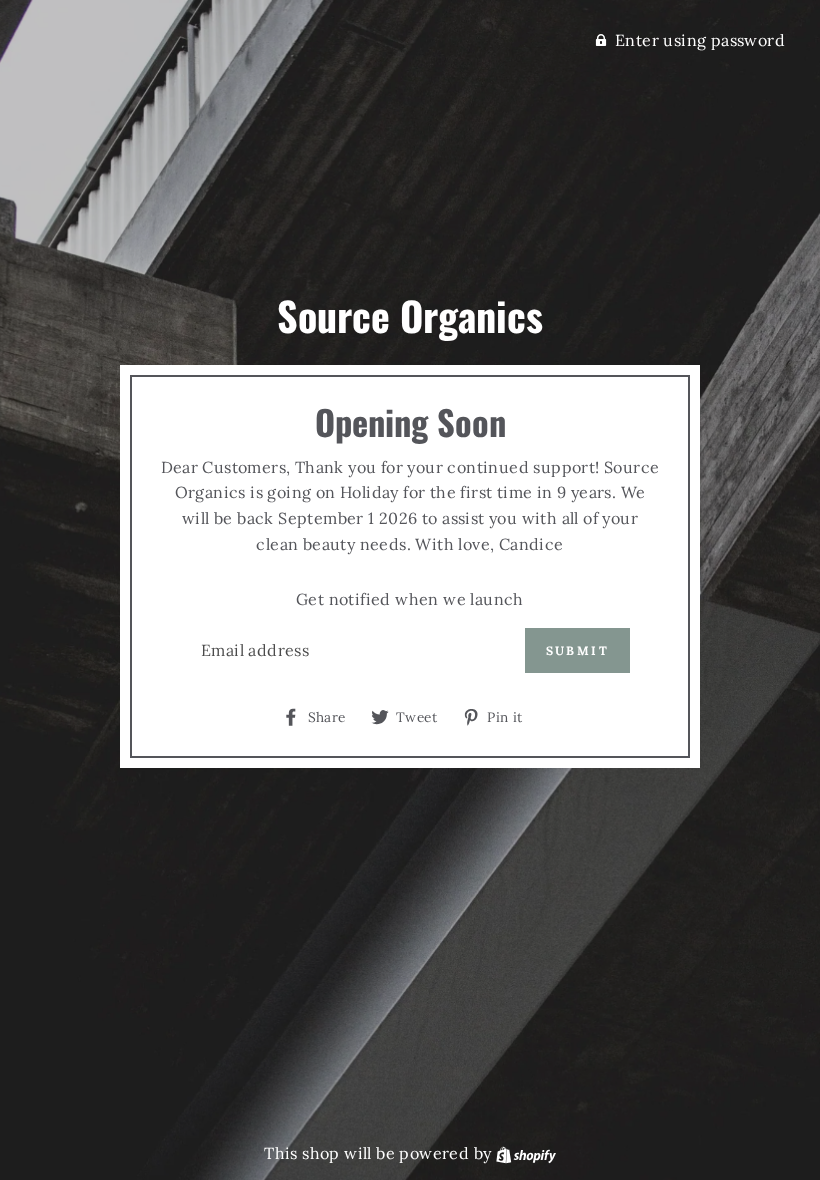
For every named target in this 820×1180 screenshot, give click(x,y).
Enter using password (700, 40)
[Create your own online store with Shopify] (526, 1153)
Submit (577, 650)
